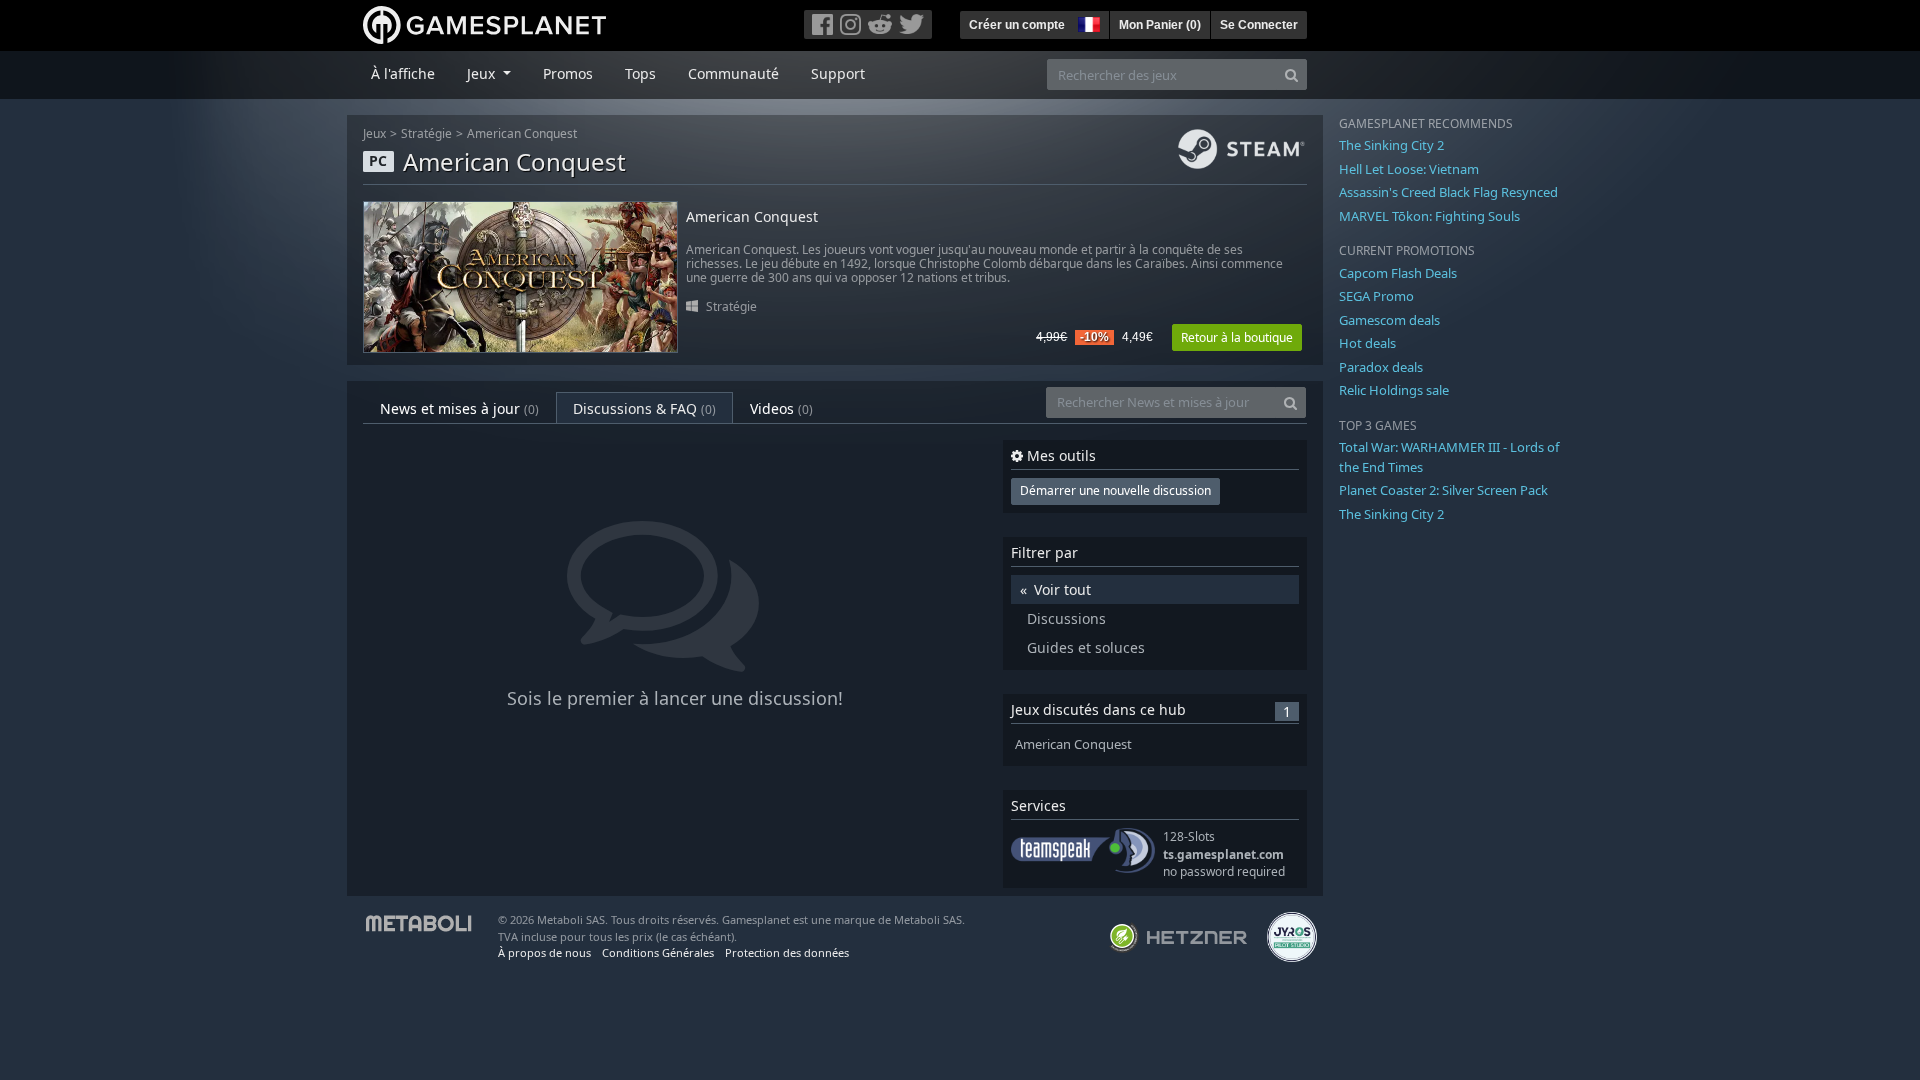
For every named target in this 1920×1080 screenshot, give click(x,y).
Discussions (1066, 618)
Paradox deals (1381, 367)
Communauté (733, 73)
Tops (640, 73)
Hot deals (1367, 343)
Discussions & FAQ (644, 408)
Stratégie (426, 133)
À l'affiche (403, 73)
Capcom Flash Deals (1398, 273)
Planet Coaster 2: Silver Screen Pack (1443, 490)
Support (838, 73)
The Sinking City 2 (1391, 145)
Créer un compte (1017, 25)
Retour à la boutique (1237, 337)
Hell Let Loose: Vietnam (1409, 169)
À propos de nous (544, 952)
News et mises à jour (459, 408)
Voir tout (1062, 589)
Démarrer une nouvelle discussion (1115, 490)
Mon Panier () (1160, 25)
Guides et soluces (1086, 647)
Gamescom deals (1389, 320)
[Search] (1291, 74)
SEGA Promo (1376, 296)
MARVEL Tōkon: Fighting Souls (1429, 216)
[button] (1087, 22)
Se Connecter (1259, 25)
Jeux (374, 133)
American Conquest (522, 133)
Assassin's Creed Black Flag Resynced (1448, 192)
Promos (568, 73)
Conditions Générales (658, 952)
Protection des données (787, 952)
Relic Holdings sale (1394, 390)
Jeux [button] (483, 73)
